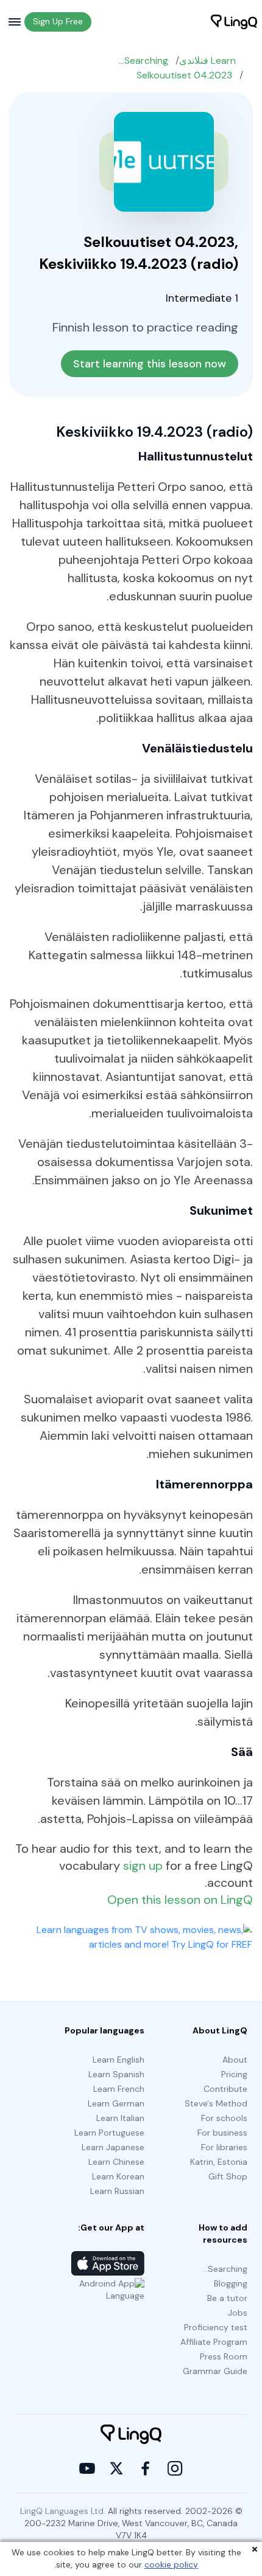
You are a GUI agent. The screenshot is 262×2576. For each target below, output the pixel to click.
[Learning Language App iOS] (108, 2263)
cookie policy (171, 2564)
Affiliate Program (214, 2342)
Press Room (224, 2356)
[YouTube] (87, 2468)
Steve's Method (216, 2103)
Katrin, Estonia (219, 2162)
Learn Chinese (116, 2162)
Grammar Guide (215, 2371)
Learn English (119, 2060)
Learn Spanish (116, 2074)
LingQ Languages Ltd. (63, 2511)
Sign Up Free (58, 21)
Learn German (116, 2103)
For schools (224, 2118)
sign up (143, 1866)
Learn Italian (120, 2118)
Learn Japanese (113, 2147)
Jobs (238, 2313)
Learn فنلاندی (207, 61)
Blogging (231, 2283)
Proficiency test (216, 2327)
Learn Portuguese (109, 2133)
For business (222, 2133)
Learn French (119, 2089)
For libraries (224, 2147)
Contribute (225, 2089)
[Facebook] (146, 2468)
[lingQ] (234, 22)
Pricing (234, 2074)
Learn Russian (117, 2191)
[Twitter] (116, 2468)
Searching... (143, 61)
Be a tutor (227, 2298)
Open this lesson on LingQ (180, 1900)
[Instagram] (175, 2468)
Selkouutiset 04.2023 (184, 75)
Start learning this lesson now (150, 364)
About (235, 2060)
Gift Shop (228, 2176)
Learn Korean (118, 2176)
